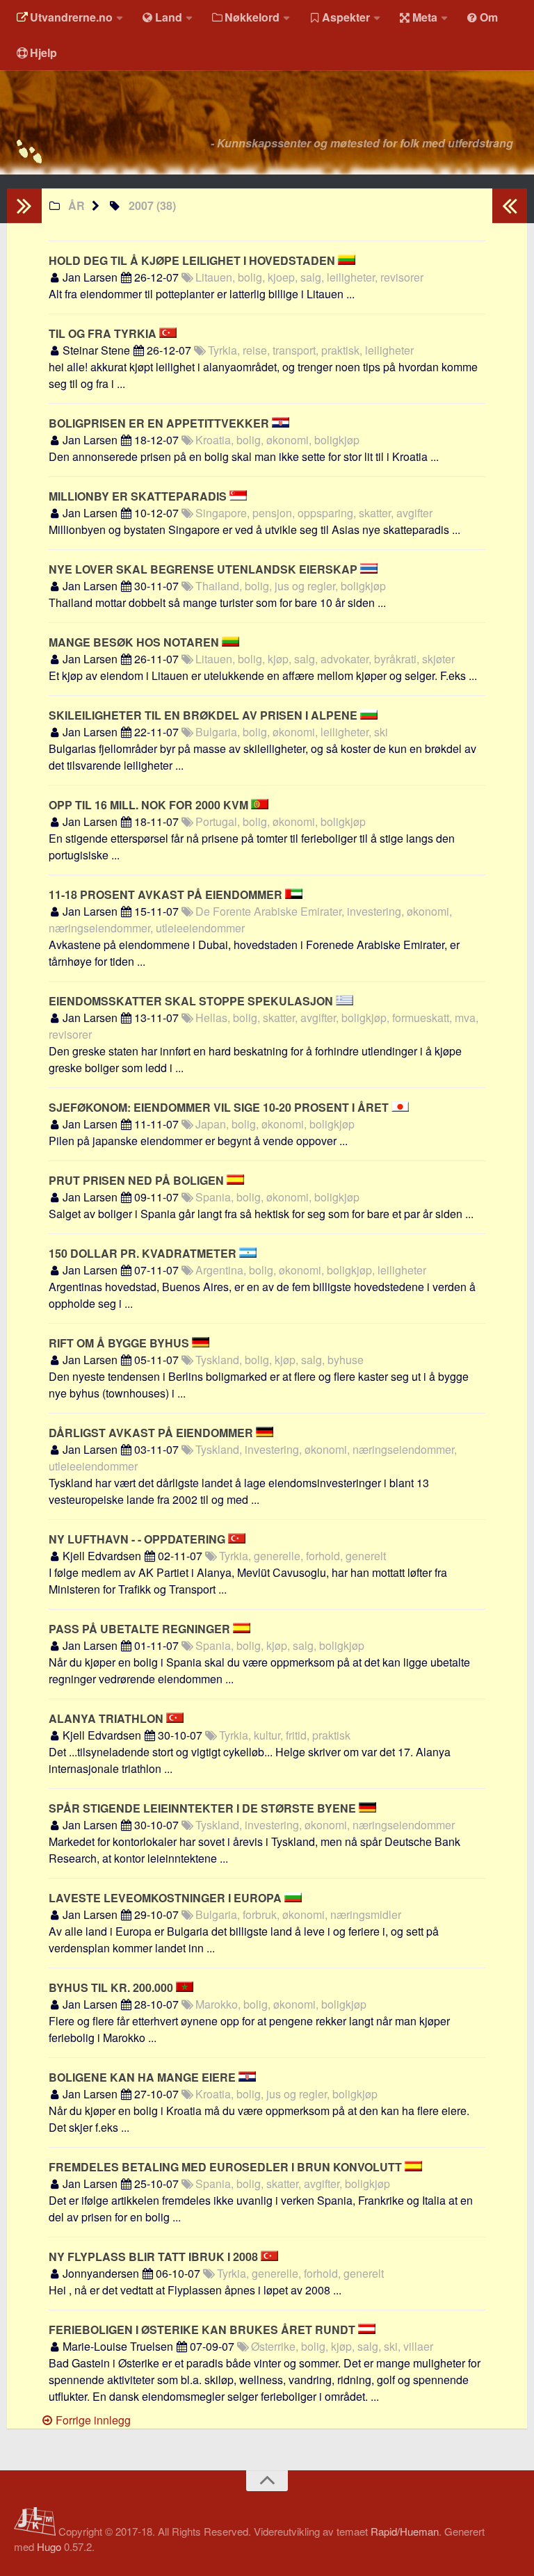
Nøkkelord (252, 17)
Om (489, 17)
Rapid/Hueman (405, 2531)
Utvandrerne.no (71, 17)
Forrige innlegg (92, 2420)
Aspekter (346, 17)
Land (169, 17)
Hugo (49, 2546)
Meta (425, 17)
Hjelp (43, 52)
